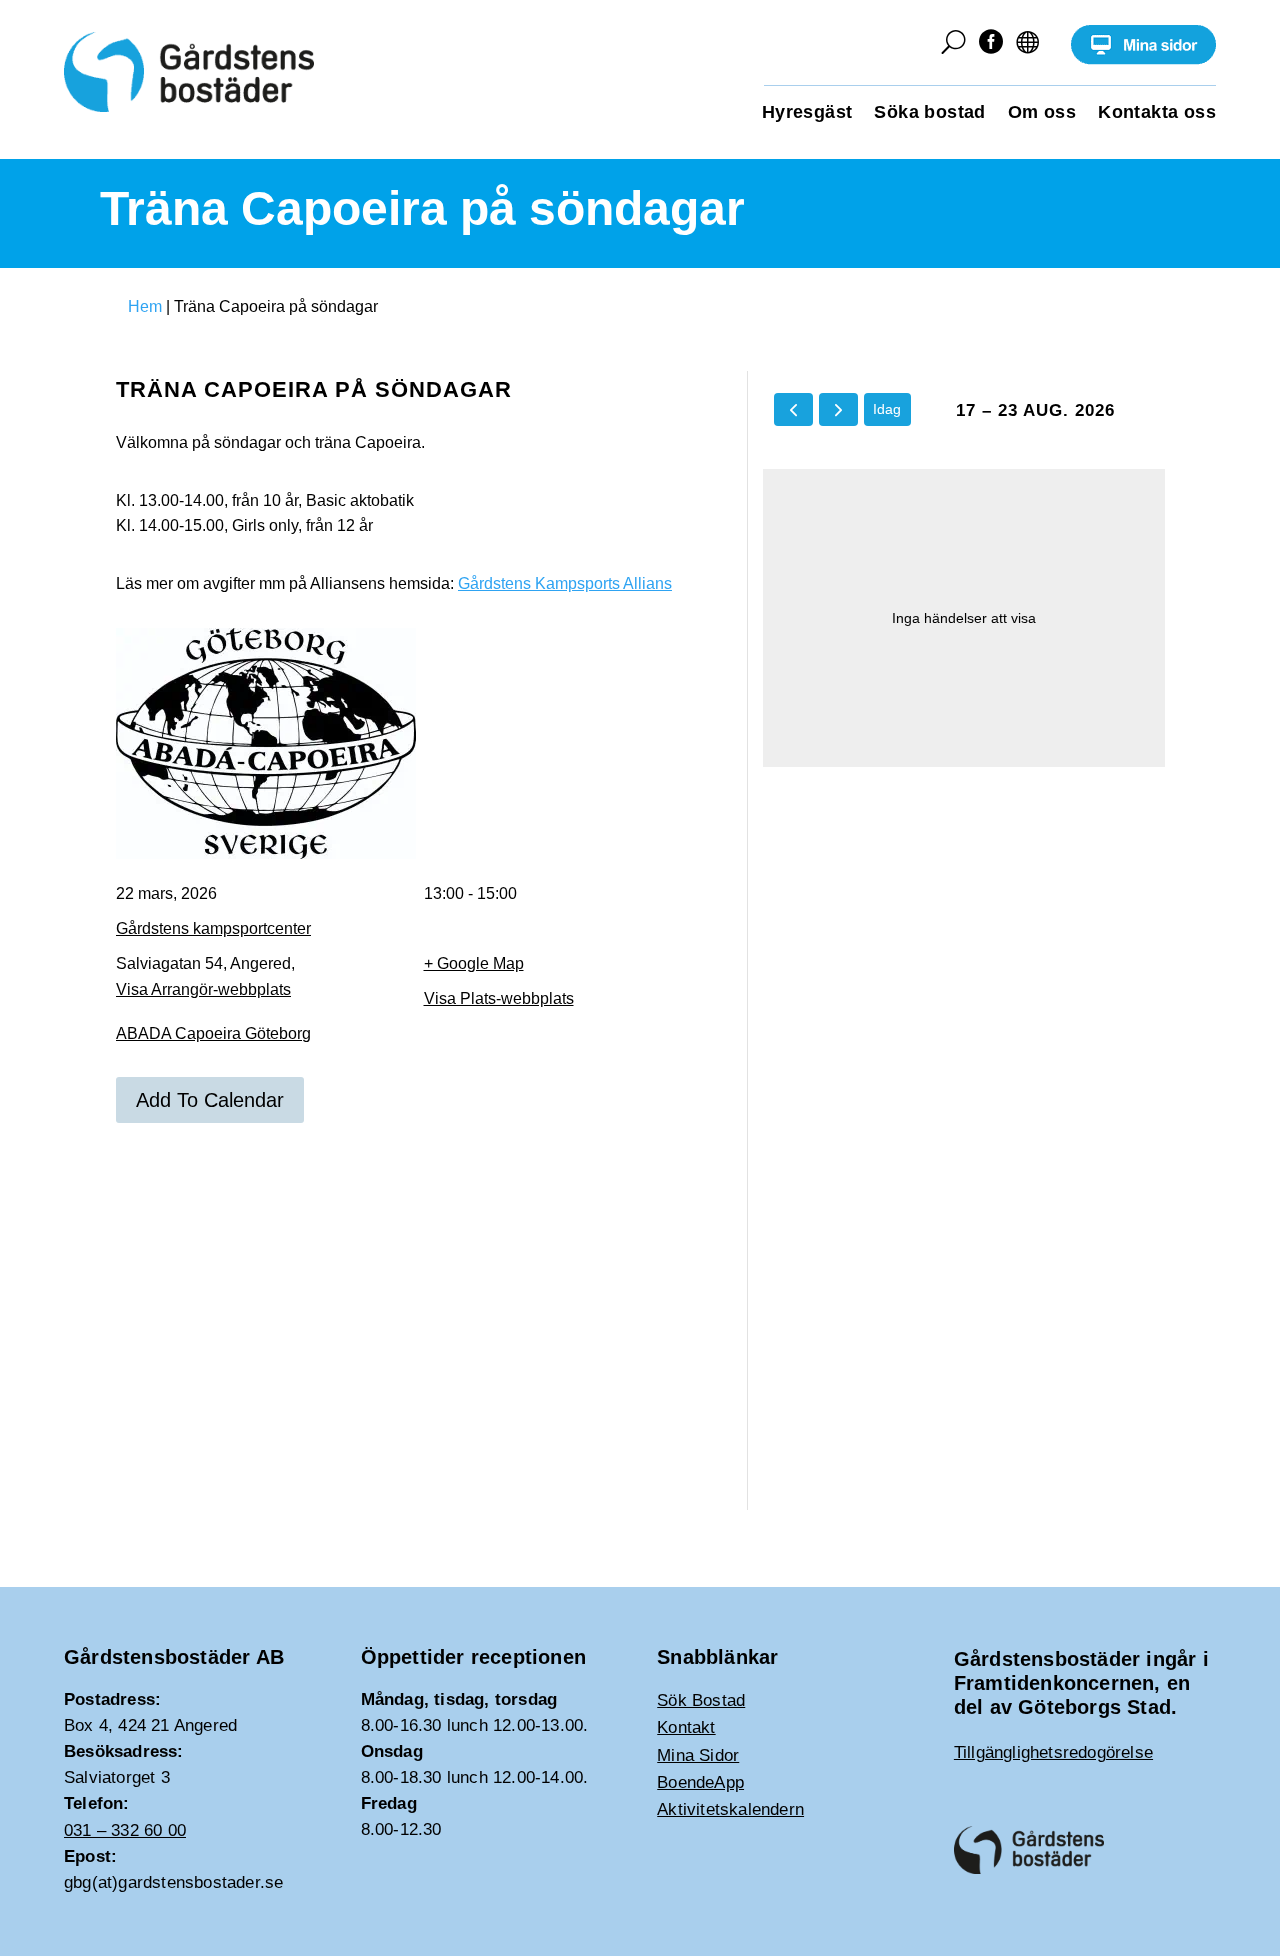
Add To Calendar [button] (210, 1100)
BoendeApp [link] (700, 1782)
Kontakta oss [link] (1157, 113)
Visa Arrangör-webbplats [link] (203, 989)
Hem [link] (145, 306)
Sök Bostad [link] (701, 1700)
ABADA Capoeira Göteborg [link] (213, 1033)
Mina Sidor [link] (698, 1755)
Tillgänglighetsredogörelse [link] (1053, 1752)
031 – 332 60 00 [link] (125, 1830)
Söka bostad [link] (929, 113)
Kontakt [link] (686, 1727)
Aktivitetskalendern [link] (730, 1809)
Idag (887, 409)
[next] (838, 409)
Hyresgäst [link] (807, 113)
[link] (1143, 59)
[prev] (793, 409)
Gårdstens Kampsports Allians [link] (565, 583)
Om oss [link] (1042, 113)
